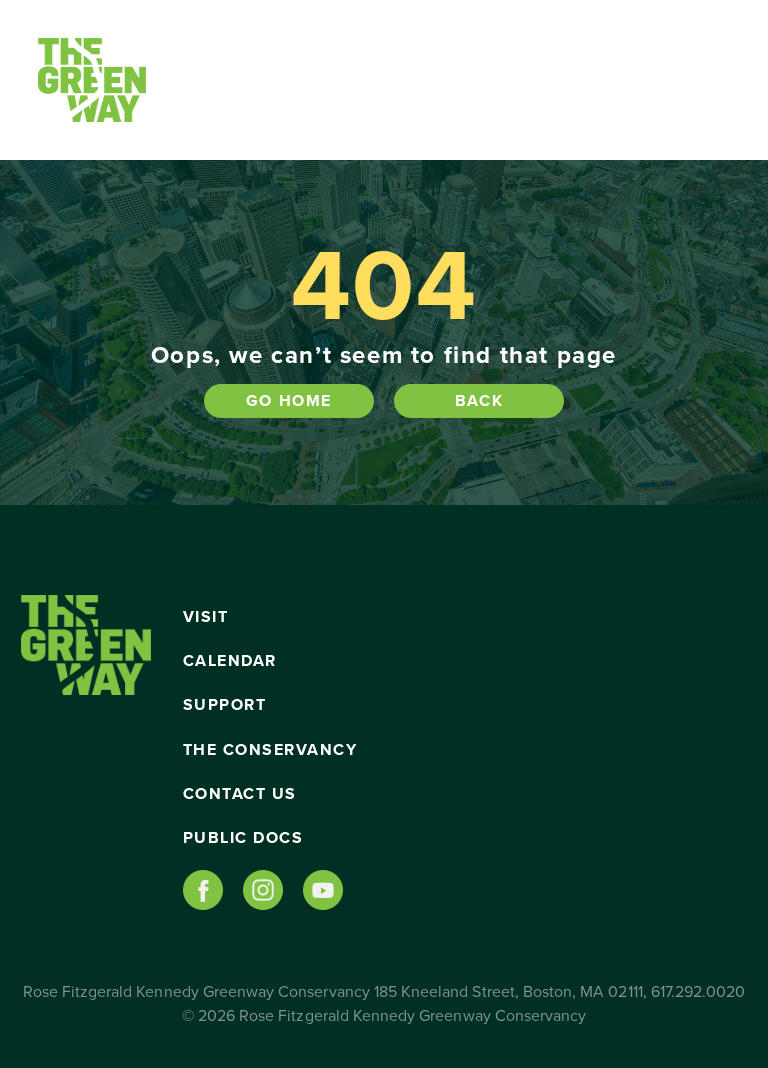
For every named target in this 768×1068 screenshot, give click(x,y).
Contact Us (240, 794)
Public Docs (243, 838)
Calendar (230, 661)
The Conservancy (270, 750)
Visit (206, 617)
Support (225, 705)
